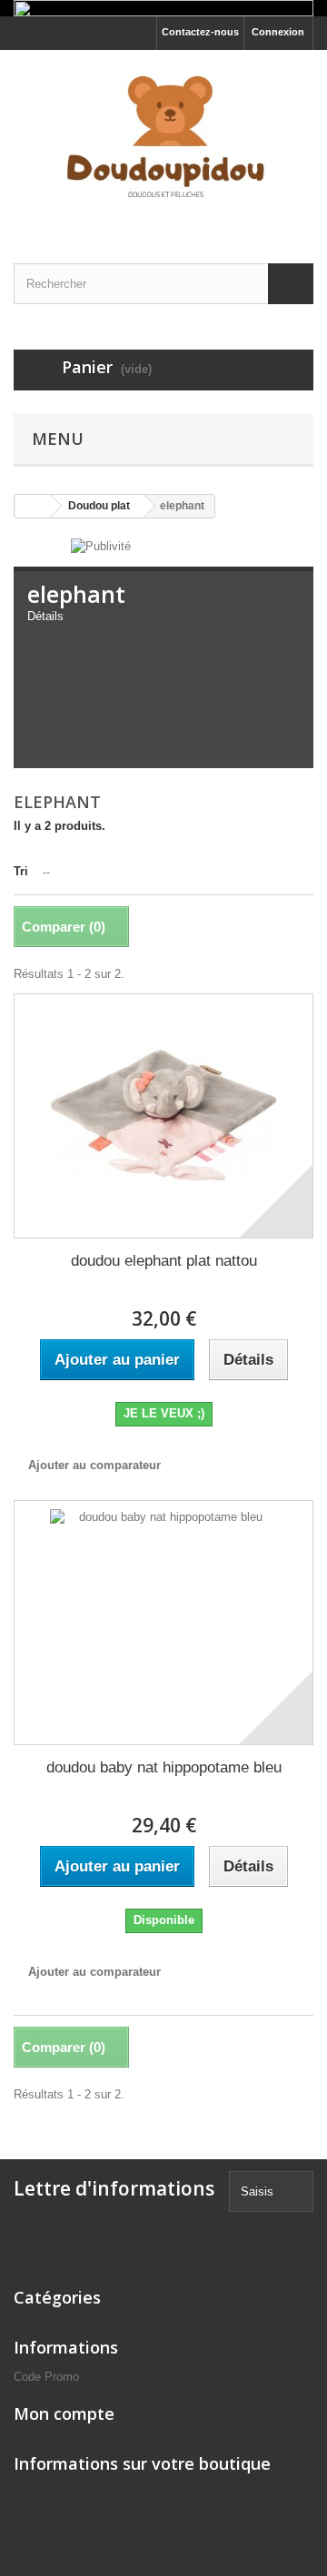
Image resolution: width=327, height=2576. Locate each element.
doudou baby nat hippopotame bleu (164, 1767)
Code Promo (46, 2377)
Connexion (278, 32)
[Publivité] (101, 545)
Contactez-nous (200, 32)
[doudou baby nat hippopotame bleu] (163, 1623)
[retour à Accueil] (33, 506)
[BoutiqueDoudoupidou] (163, 141)
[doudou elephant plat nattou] (163, 1116)
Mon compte (64, 2413)
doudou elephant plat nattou (164, 1261)
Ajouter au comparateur (94, 1465)
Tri (21, 871)
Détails (45, 616)
